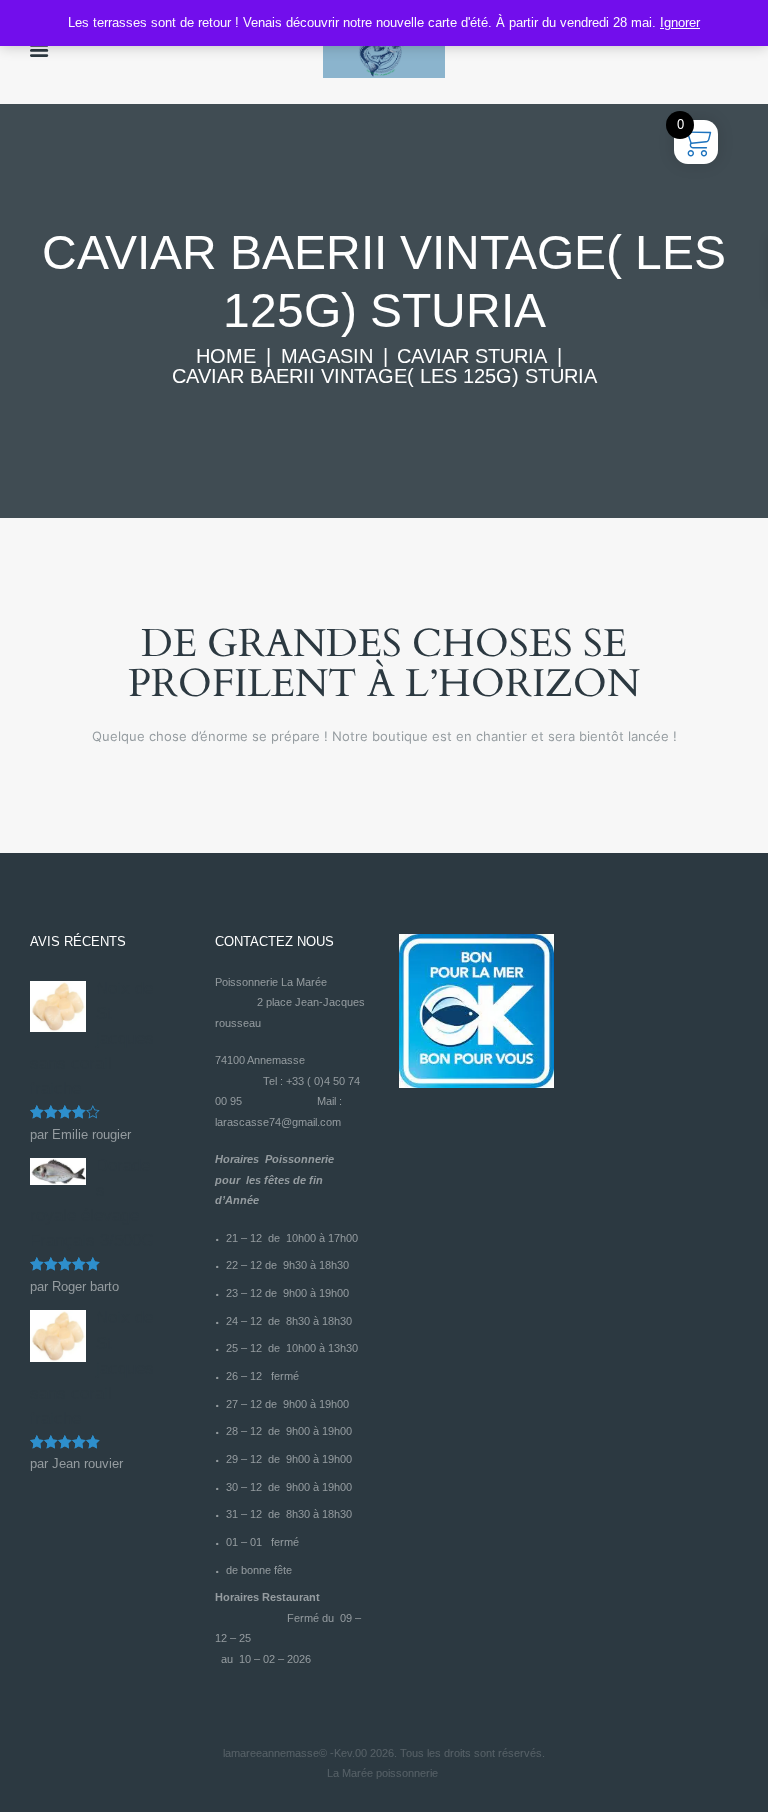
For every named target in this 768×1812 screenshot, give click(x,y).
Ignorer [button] (680, 22)
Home (226, 356)
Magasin (327, 356)
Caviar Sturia (472, 356)
